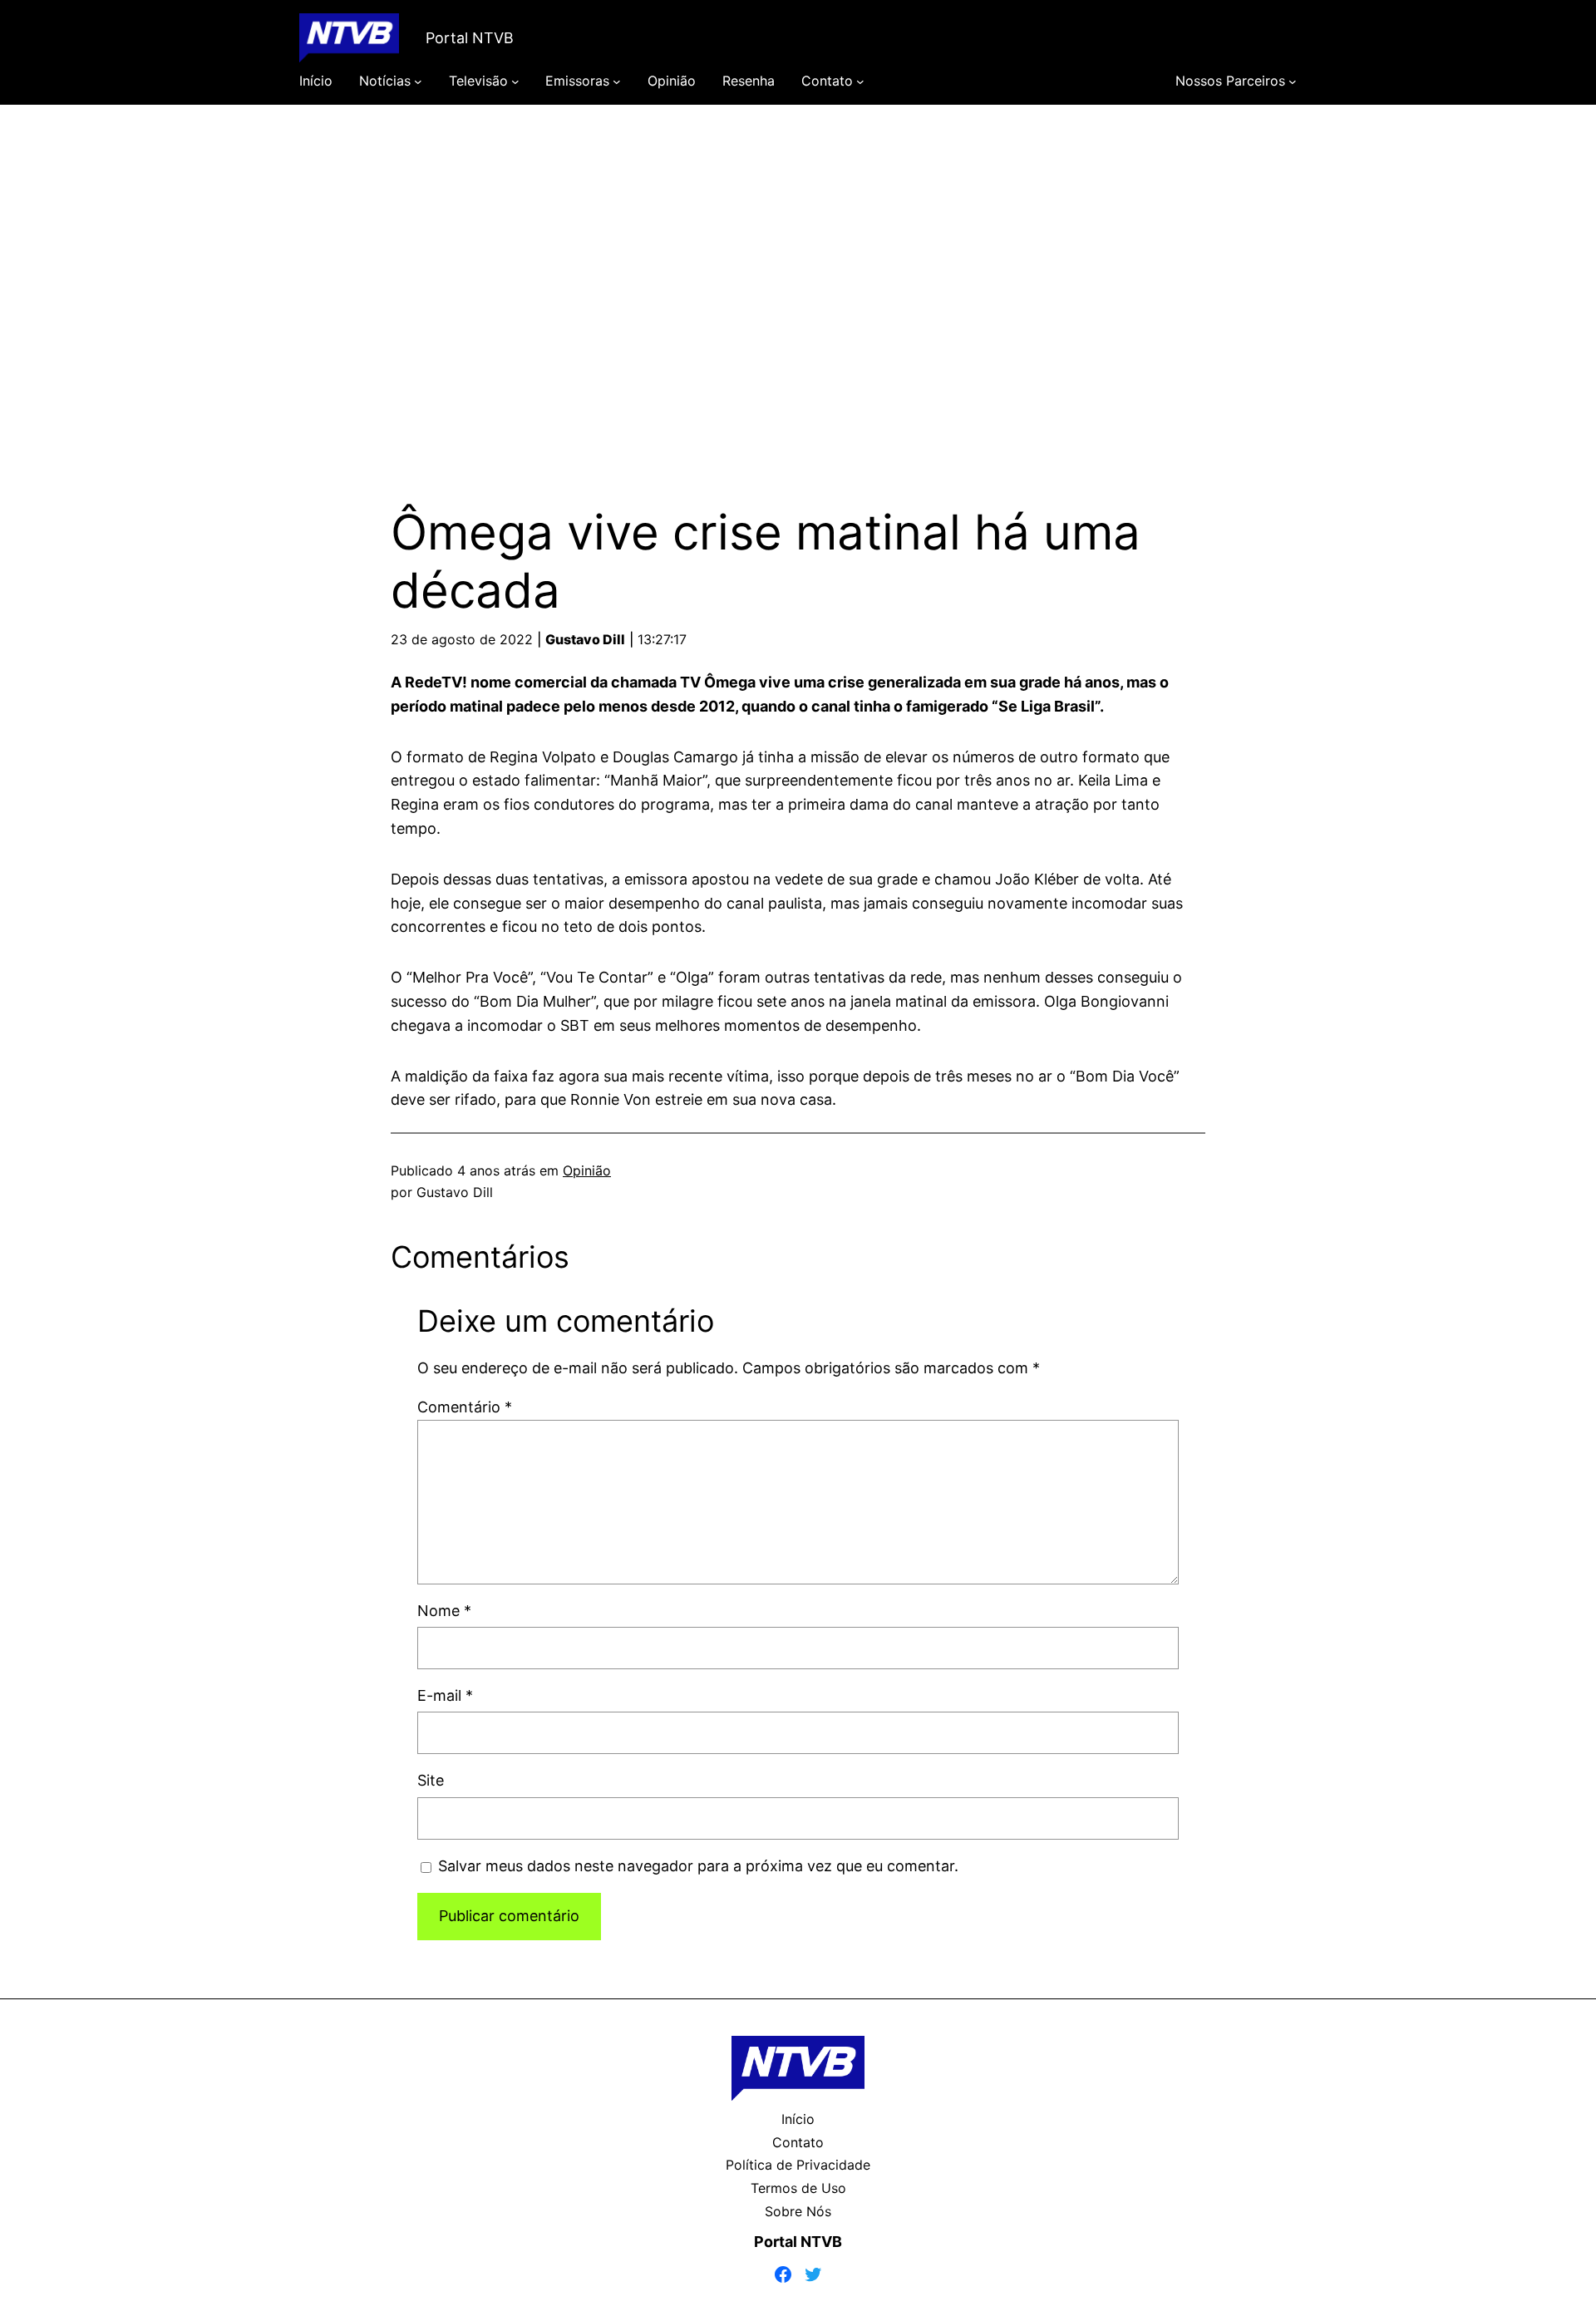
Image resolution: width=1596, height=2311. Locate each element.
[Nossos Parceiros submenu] (1293, 81)
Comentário (465, 1407)
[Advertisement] (798, 281)
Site (431, 1780)
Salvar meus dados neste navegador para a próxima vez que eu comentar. (698, 1866)
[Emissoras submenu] (617, 81)
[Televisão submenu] (515, 81)
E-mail (445, 1695)
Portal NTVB (470, 38)
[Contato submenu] (860, 81)
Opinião (587, 1170)
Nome (444, 1611)
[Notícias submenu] (418, 81)
